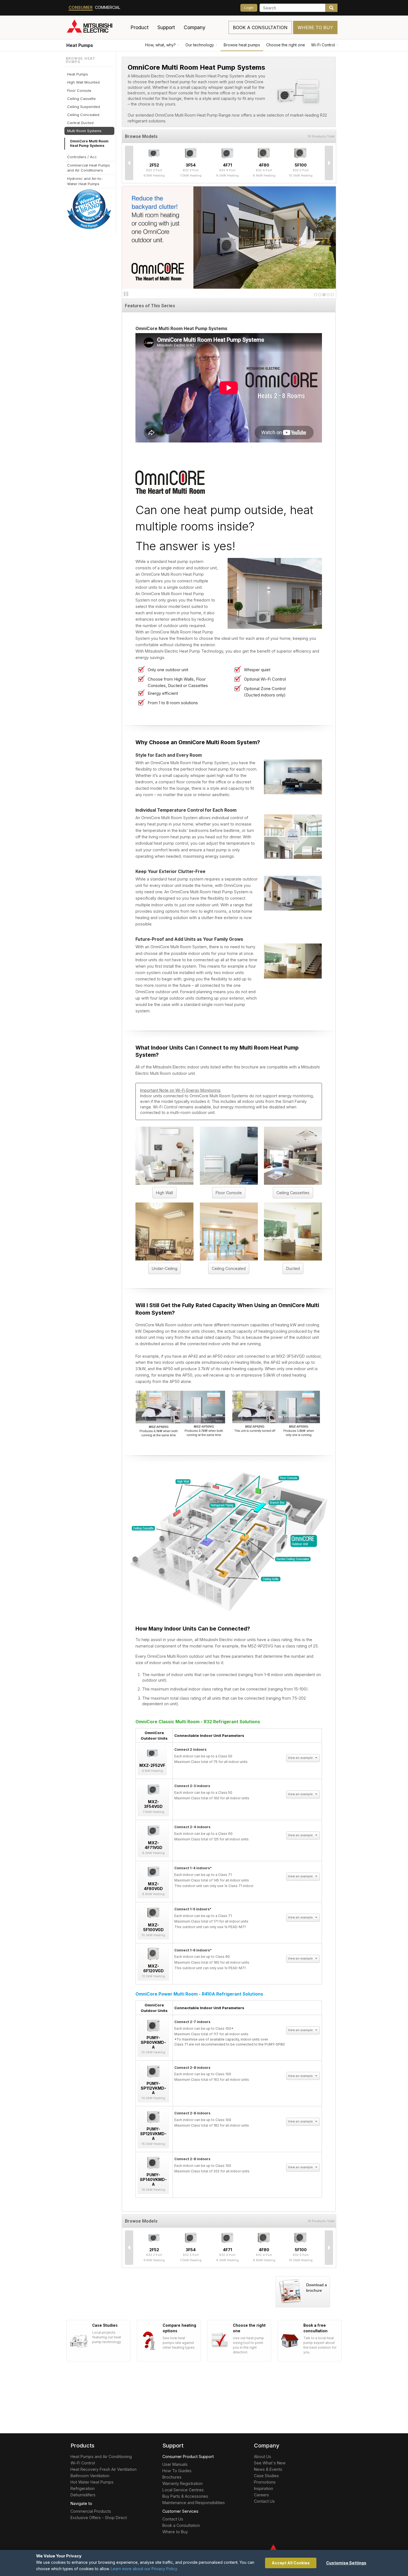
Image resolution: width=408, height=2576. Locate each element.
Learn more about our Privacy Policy (144, 2569)
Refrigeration (83, 2488)
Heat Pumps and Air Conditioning (101, 2456)
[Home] (96, 27)
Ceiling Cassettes (293, 1193)
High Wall (164, 1193)
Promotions (265, 2482)
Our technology (200, 45)
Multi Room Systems (84, 131)
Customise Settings (346, 2563)
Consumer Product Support (188, 2456)
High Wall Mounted (83, 82)
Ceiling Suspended (84, 107)
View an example (301, 1758)
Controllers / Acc (82, 157)
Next (329, 163)
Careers (261, 2495)
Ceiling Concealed (229, 1268)
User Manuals (175, 2464)
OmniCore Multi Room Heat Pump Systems (89, 143)
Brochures (172, 2477)
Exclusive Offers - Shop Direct (99, 2518)
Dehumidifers (83, 2495)
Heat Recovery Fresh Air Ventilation (104, 2469)
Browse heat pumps (242, 45)
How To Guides (177, 2471)
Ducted (293, 1268)
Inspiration (264, 2488)
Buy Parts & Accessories (185, 2496)
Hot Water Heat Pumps (92, 2482)
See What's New (270, 2463)
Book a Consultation (181, 2525)
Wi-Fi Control (323, 45)
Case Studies (266, 2476)
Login (249, 8)
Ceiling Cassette (81, 99)
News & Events (268, 2469)
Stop (126, 294)
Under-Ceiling (165, 1268)
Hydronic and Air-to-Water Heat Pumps (85, 181)
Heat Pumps (80, 45)
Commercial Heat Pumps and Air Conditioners (89, 168)
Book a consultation (260, 27)
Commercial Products (91, 2511)
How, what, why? (160, 45)
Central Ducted (80, 123)
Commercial (108, 7)
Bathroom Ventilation (90, 2476)
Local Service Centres (183, 2490)
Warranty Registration (182, 2483)
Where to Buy (315, 27)
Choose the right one (286, 45)
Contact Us (173, 2519)
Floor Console (229, 1193)
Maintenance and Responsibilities (194, 2503)
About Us (263, 2456)
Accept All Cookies (291, 2563)
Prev (129, 163)
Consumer (81, 7)
